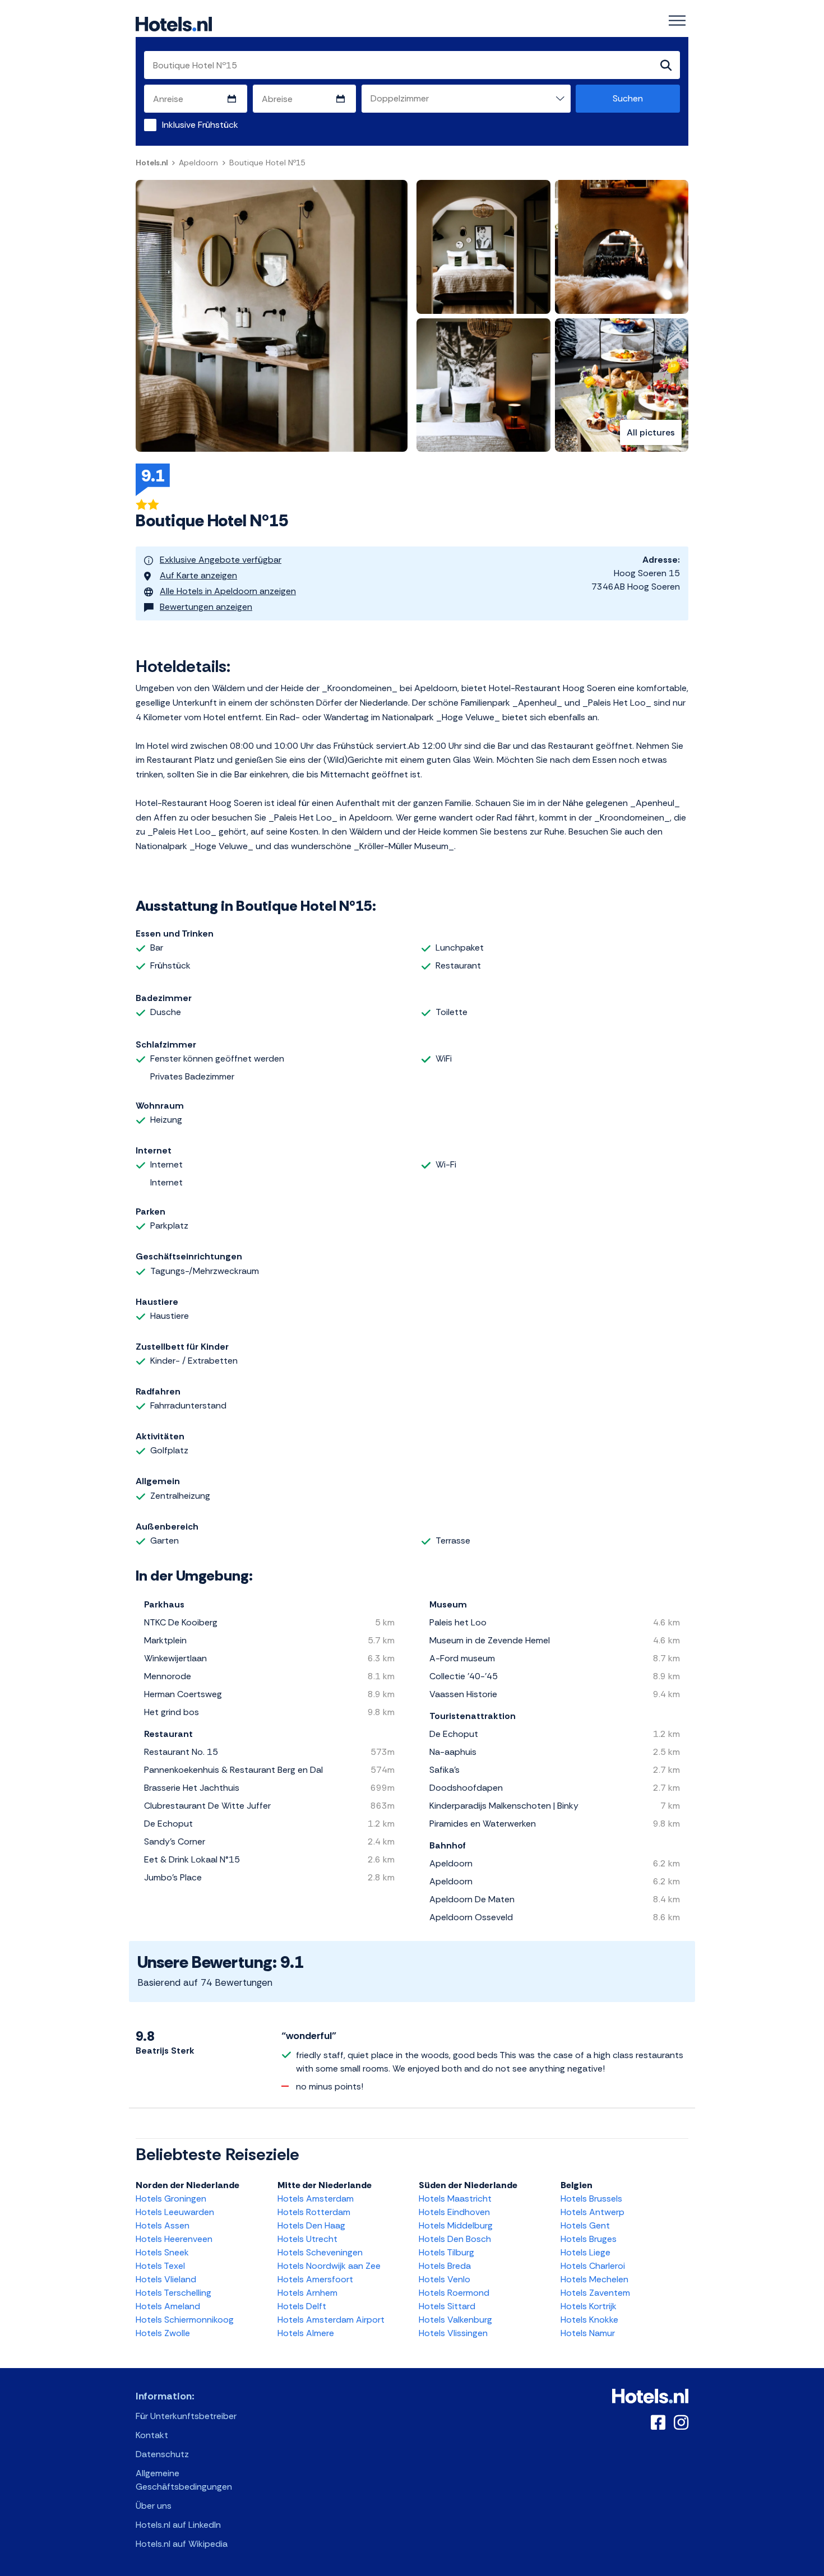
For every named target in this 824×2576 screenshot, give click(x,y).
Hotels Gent (585, 2225)
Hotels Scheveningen (320, 2252)
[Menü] (677, 21)
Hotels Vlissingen (453, 2333)
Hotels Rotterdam (314, 2212)
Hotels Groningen (171, 2199)
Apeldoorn (198, 163)
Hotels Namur (588, 2333)
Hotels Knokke (589, 2320)
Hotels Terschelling (173, 2293)
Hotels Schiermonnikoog (185, 2320)
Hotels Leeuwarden (175, 2212)
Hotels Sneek (162, 2252)
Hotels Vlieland (166, 2279)
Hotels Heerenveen (174, 2239)
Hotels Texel (160, 2266)
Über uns (154, 2506)
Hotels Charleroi (593, 2266)
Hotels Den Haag (311, 2225)
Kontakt (152, 2435)
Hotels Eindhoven (454, 2212)
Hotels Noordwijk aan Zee (329, 2266)
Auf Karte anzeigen (198, 575)
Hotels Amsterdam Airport (331, 2320)
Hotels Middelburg (456, 2225)
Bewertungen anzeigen (206, 607)
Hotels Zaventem (595, 2293)
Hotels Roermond (454, 2293)
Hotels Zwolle (163, 2333)
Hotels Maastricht (455, 2199)
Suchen (628, 98)
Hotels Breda (445, 2266)
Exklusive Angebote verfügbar (221, 560)
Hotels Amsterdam (316, 2199)
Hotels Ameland (168, 2306)
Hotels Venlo (445, 2279)
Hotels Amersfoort (315, 2279)
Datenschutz (162, 2454)
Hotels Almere (306, 2333)
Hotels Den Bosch (455, 2239)
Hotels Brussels (591, 2199)
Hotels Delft (302, 2306)
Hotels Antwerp (592, 2212)
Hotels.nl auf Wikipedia (182, 2544)
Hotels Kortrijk (589, 2306)
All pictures (651, 432)
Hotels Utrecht (307, 2239)
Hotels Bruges (589, 2239)
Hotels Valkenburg (455, 2320)
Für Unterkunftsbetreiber (186, 2416)
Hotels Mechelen (594, 2279)
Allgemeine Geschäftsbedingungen (184, 2480)
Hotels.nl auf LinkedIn (178, 2525)
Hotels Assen (163, 2225)
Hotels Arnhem (307, 2293)
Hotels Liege (585, 2252)
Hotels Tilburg (446, 2252)
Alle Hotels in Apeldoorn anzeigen (228, 591)
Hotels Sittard (447, 2306)
